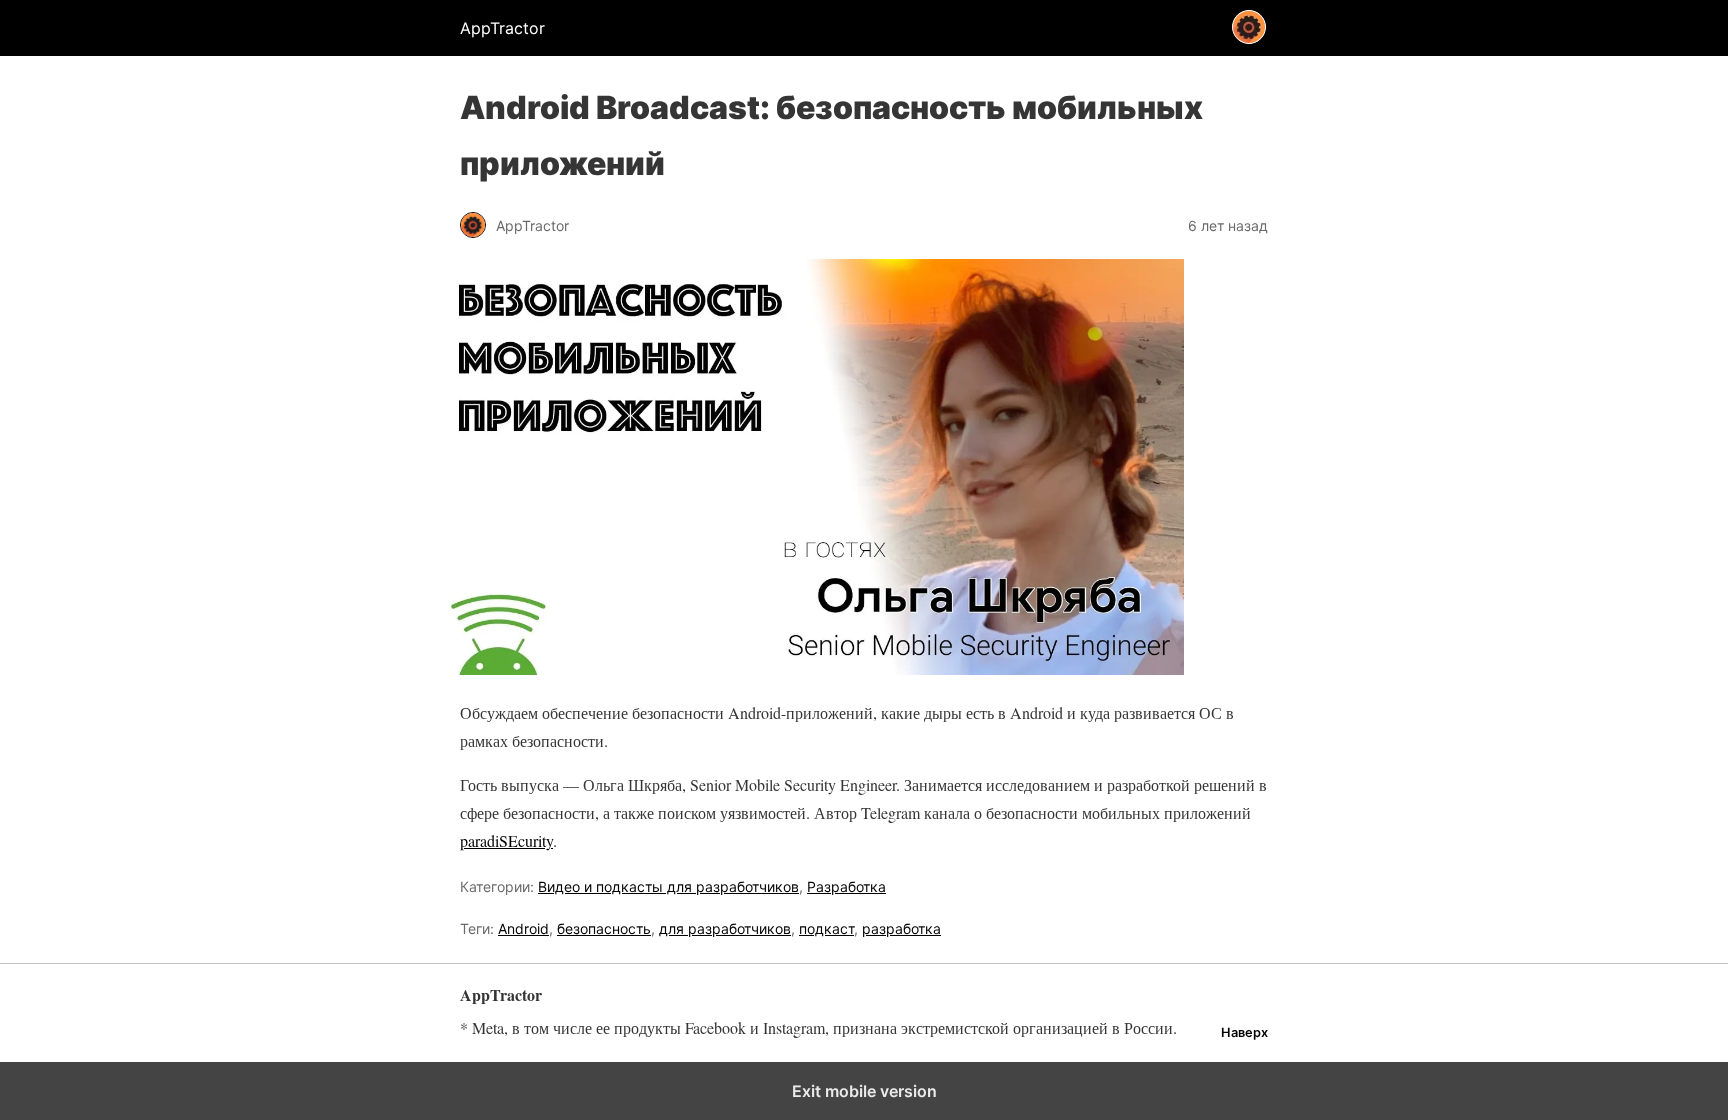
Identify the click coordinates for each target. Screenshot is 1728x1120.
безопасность (604, 928)
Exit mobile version (864, 1091)
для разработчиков (725, 928)
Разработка (846, 886)
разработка (901, 928)
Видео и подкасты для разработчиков (668, 886)
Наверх (1244, 1032)
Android (523, 928)
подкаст (826, 928)
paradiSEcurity (506, 840)
